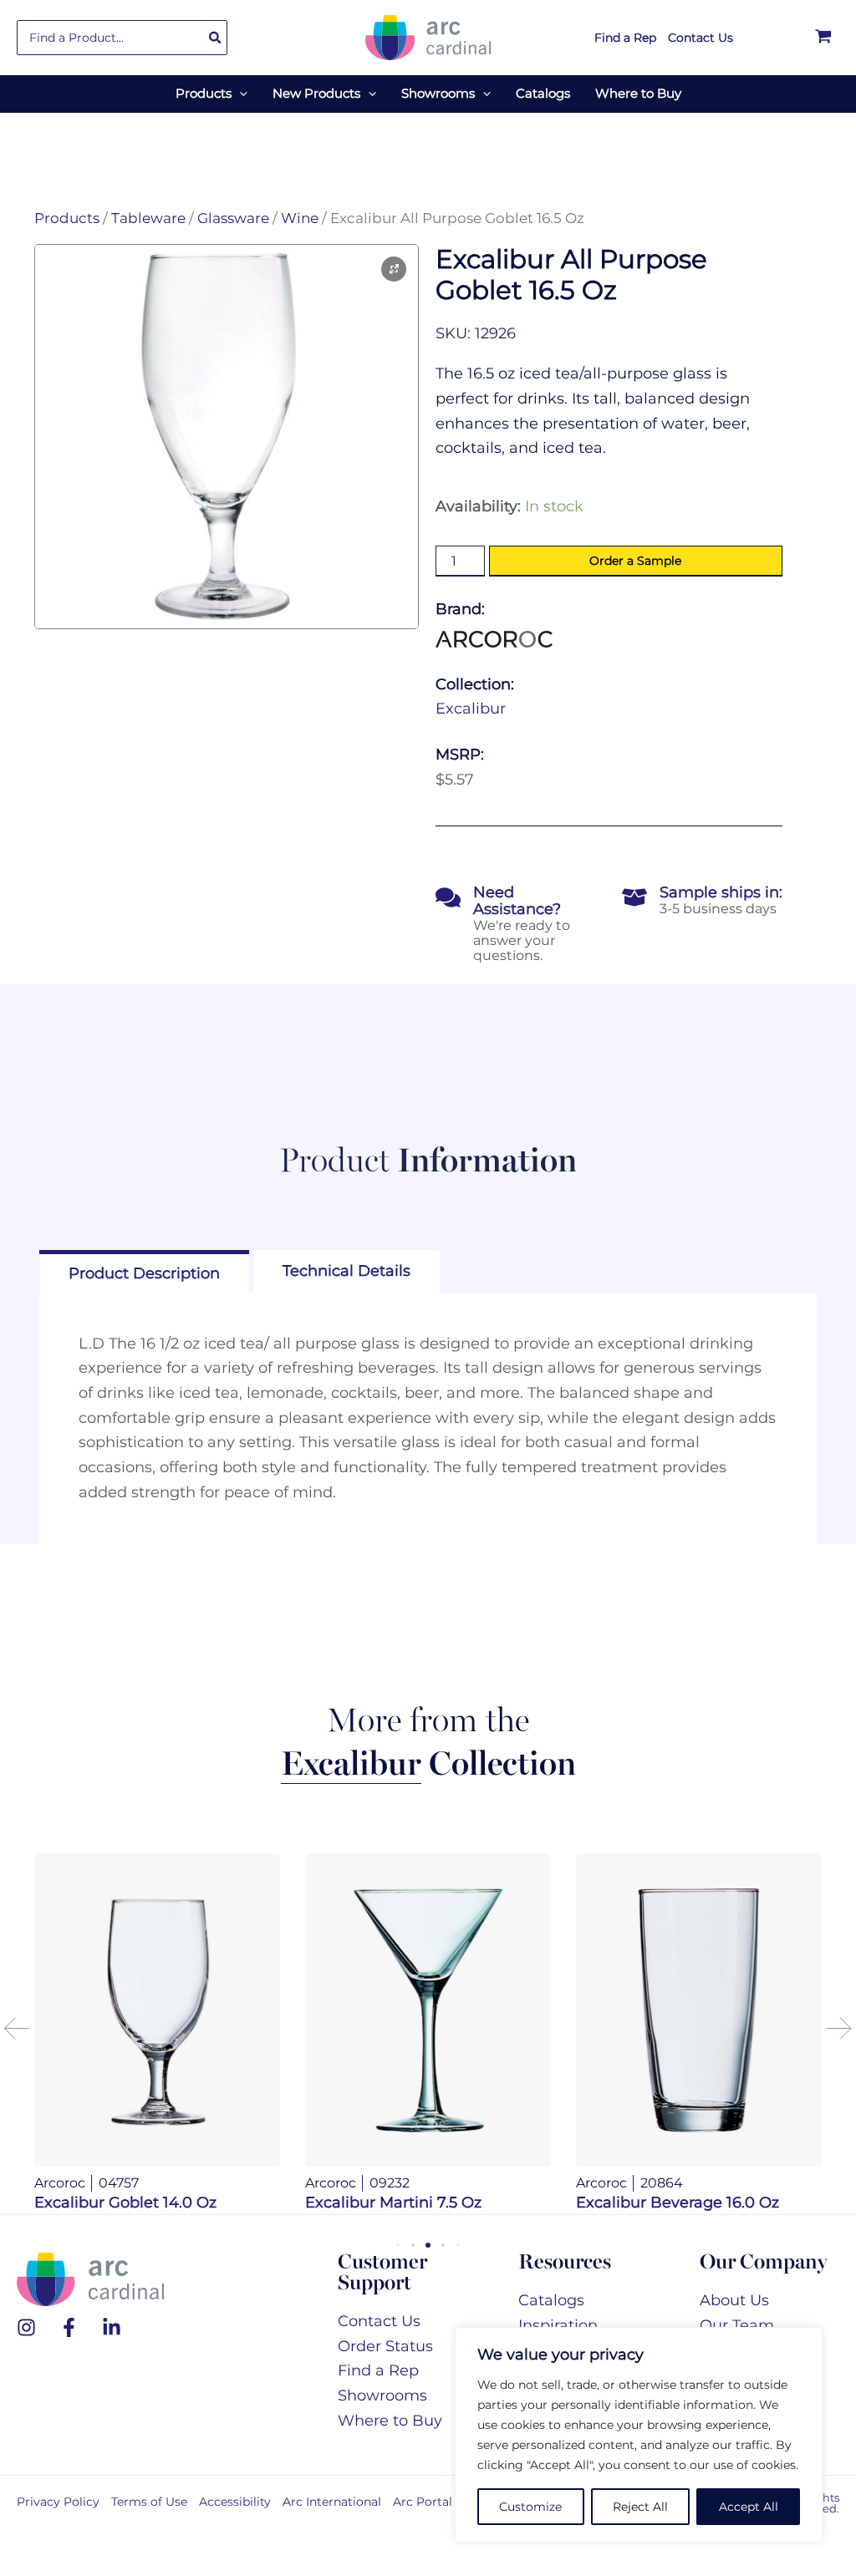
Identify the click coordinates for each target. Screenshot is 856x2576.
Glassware (233, 218)
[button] (239, 94)
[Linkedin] (112, 2327)
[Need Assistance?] (448, 897)
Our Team (737, 2325)
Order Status (385, 2346)
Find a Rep (378, 2370)
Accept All (749, 2507)
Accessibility (235, 2502)
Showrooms (382, 2396)
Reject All (640, 2507)
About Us (734, 2300)
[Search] (216, 38)
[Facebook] (69, 2327)
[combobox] (122, 38)
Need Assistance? (517, 901)
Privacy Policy (58, 2502)
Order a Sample (635, 561)
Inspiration (558, 2325)
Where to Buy (390, 2421)
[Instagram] (26, 2327)
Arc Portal (423, 2502)
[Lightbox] (394, 269)
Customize (530, 2507)
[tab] (144, 1271)
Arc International (332, 2502)
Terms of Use (149, 2502)
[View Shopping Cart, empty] (823, 38)
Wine (300, 218)
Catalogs (551, 2300)
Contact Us (379, 2321)
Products (67, 218)
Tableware (148, 218)
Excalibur (471, 709)
